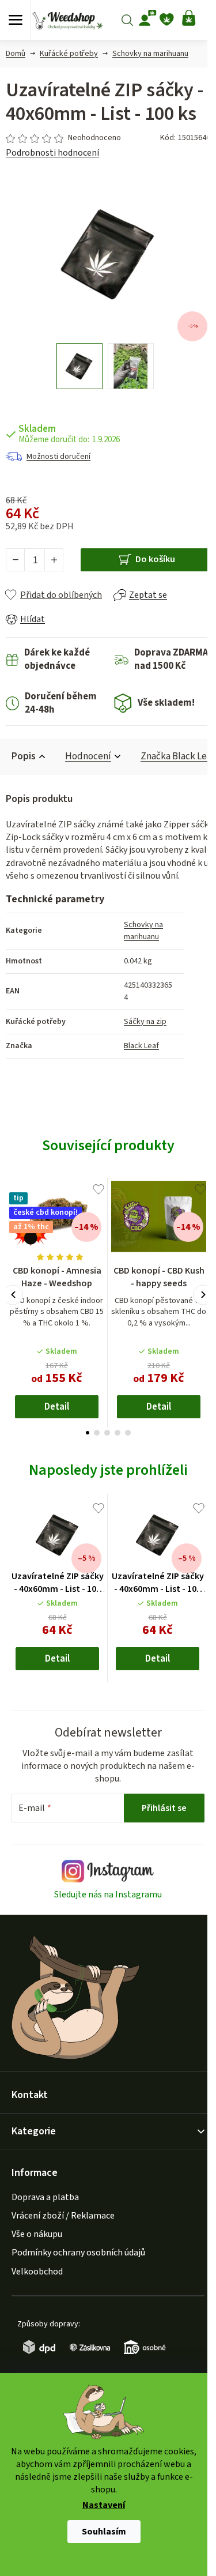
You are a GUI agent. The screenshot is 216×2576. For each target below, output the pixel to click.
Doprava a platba (45, 2197)
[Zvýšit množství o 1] (54, 560)
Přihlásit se (164, 1808)
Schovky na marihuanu (143, 931)
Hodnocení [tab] (88, 756)
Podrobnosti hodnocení (52, 153)
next (203, 1295)
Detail (57, 1407)
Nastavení (104, 2506)
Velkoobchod (37, 2272)
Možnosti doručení (58, 457)
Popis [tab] (24, 756)
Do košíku (155, 559)
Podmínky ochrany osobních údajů (78, 2253)
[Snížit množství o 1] (16, 560)
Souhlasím (104, 2532)
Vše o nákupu (37, 2234)
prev (13, 1295)
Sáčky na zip (145, 1022)
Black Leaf (141, 1046)
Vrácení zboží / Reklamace (63, 2216)
